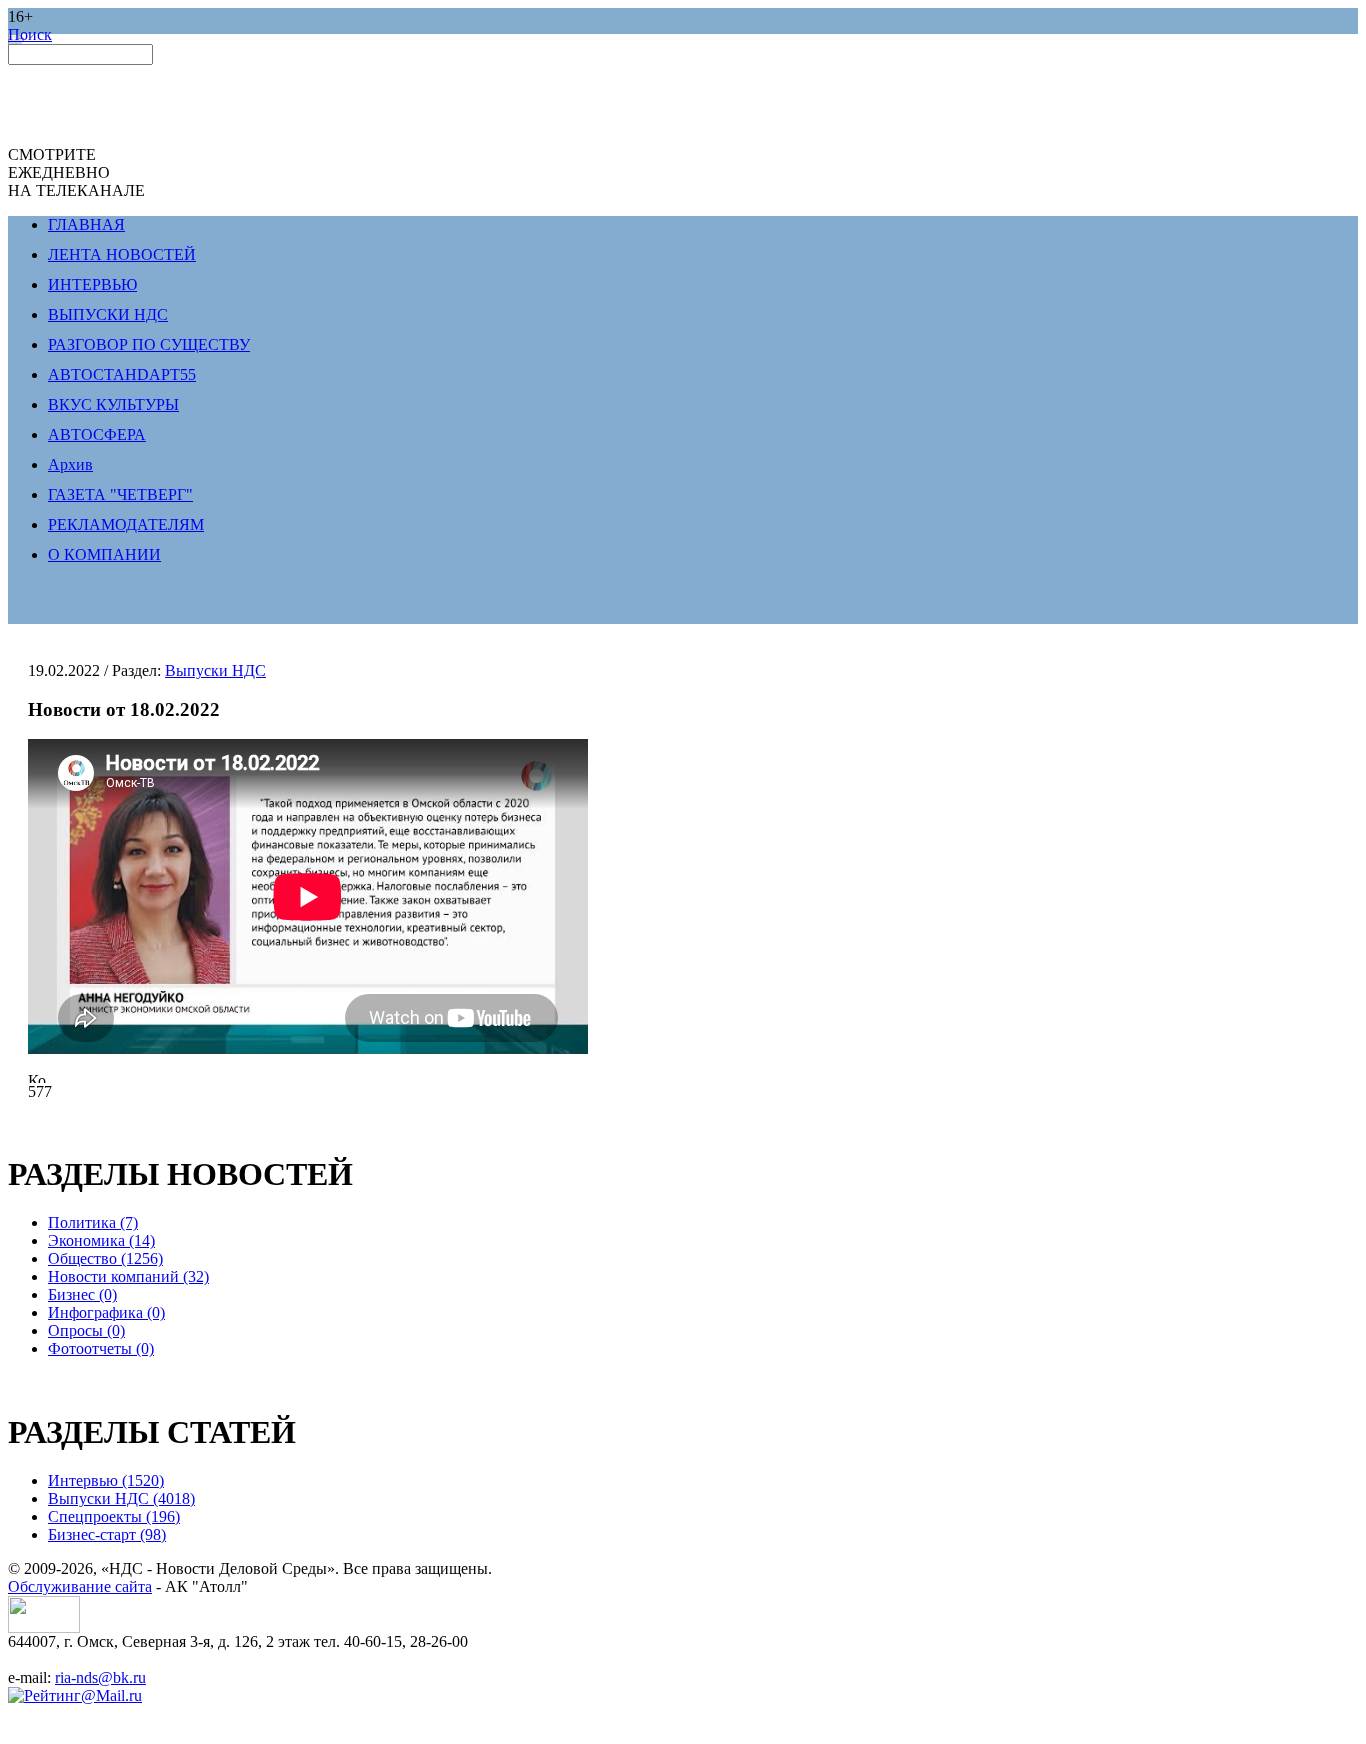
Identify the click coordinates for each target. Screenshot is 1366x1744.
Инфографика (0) (106, 1312)
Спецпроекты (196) (114, 1516)
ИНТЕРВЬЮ (92, 284)
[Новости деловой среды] (44, 1627)
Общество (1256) (105, 1258)
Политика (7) (93, 1222)
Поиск (30, 34)
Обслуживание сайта (80, 1586)
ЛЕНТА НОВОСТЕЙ (122, 254)
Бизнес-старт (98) (107, 1534)
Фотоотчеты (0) (101, 1348)
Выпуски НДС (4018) (121, 1498)
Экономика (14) (101, 1240)
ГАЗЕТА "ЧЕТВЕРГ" (120, 494)
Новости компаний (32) (128, 1276)
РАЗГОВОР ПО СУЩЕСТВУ (149, 344)
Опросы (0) (86, 1330)
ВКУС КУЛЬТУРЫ (113, 404)
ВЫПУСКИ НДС (108, 314)
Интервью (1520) (106, 1480)
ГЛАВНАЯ (86, 224)
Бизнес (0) (82, 1294)
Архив (70, 464)
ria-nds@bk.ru (100, 1677)
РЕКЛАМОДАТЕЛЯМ (126, 524)
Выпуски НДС (215, 670)
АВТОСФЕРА (97, 434)
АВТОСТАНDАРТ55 (122, 374)
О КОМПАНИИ (104, 554)
